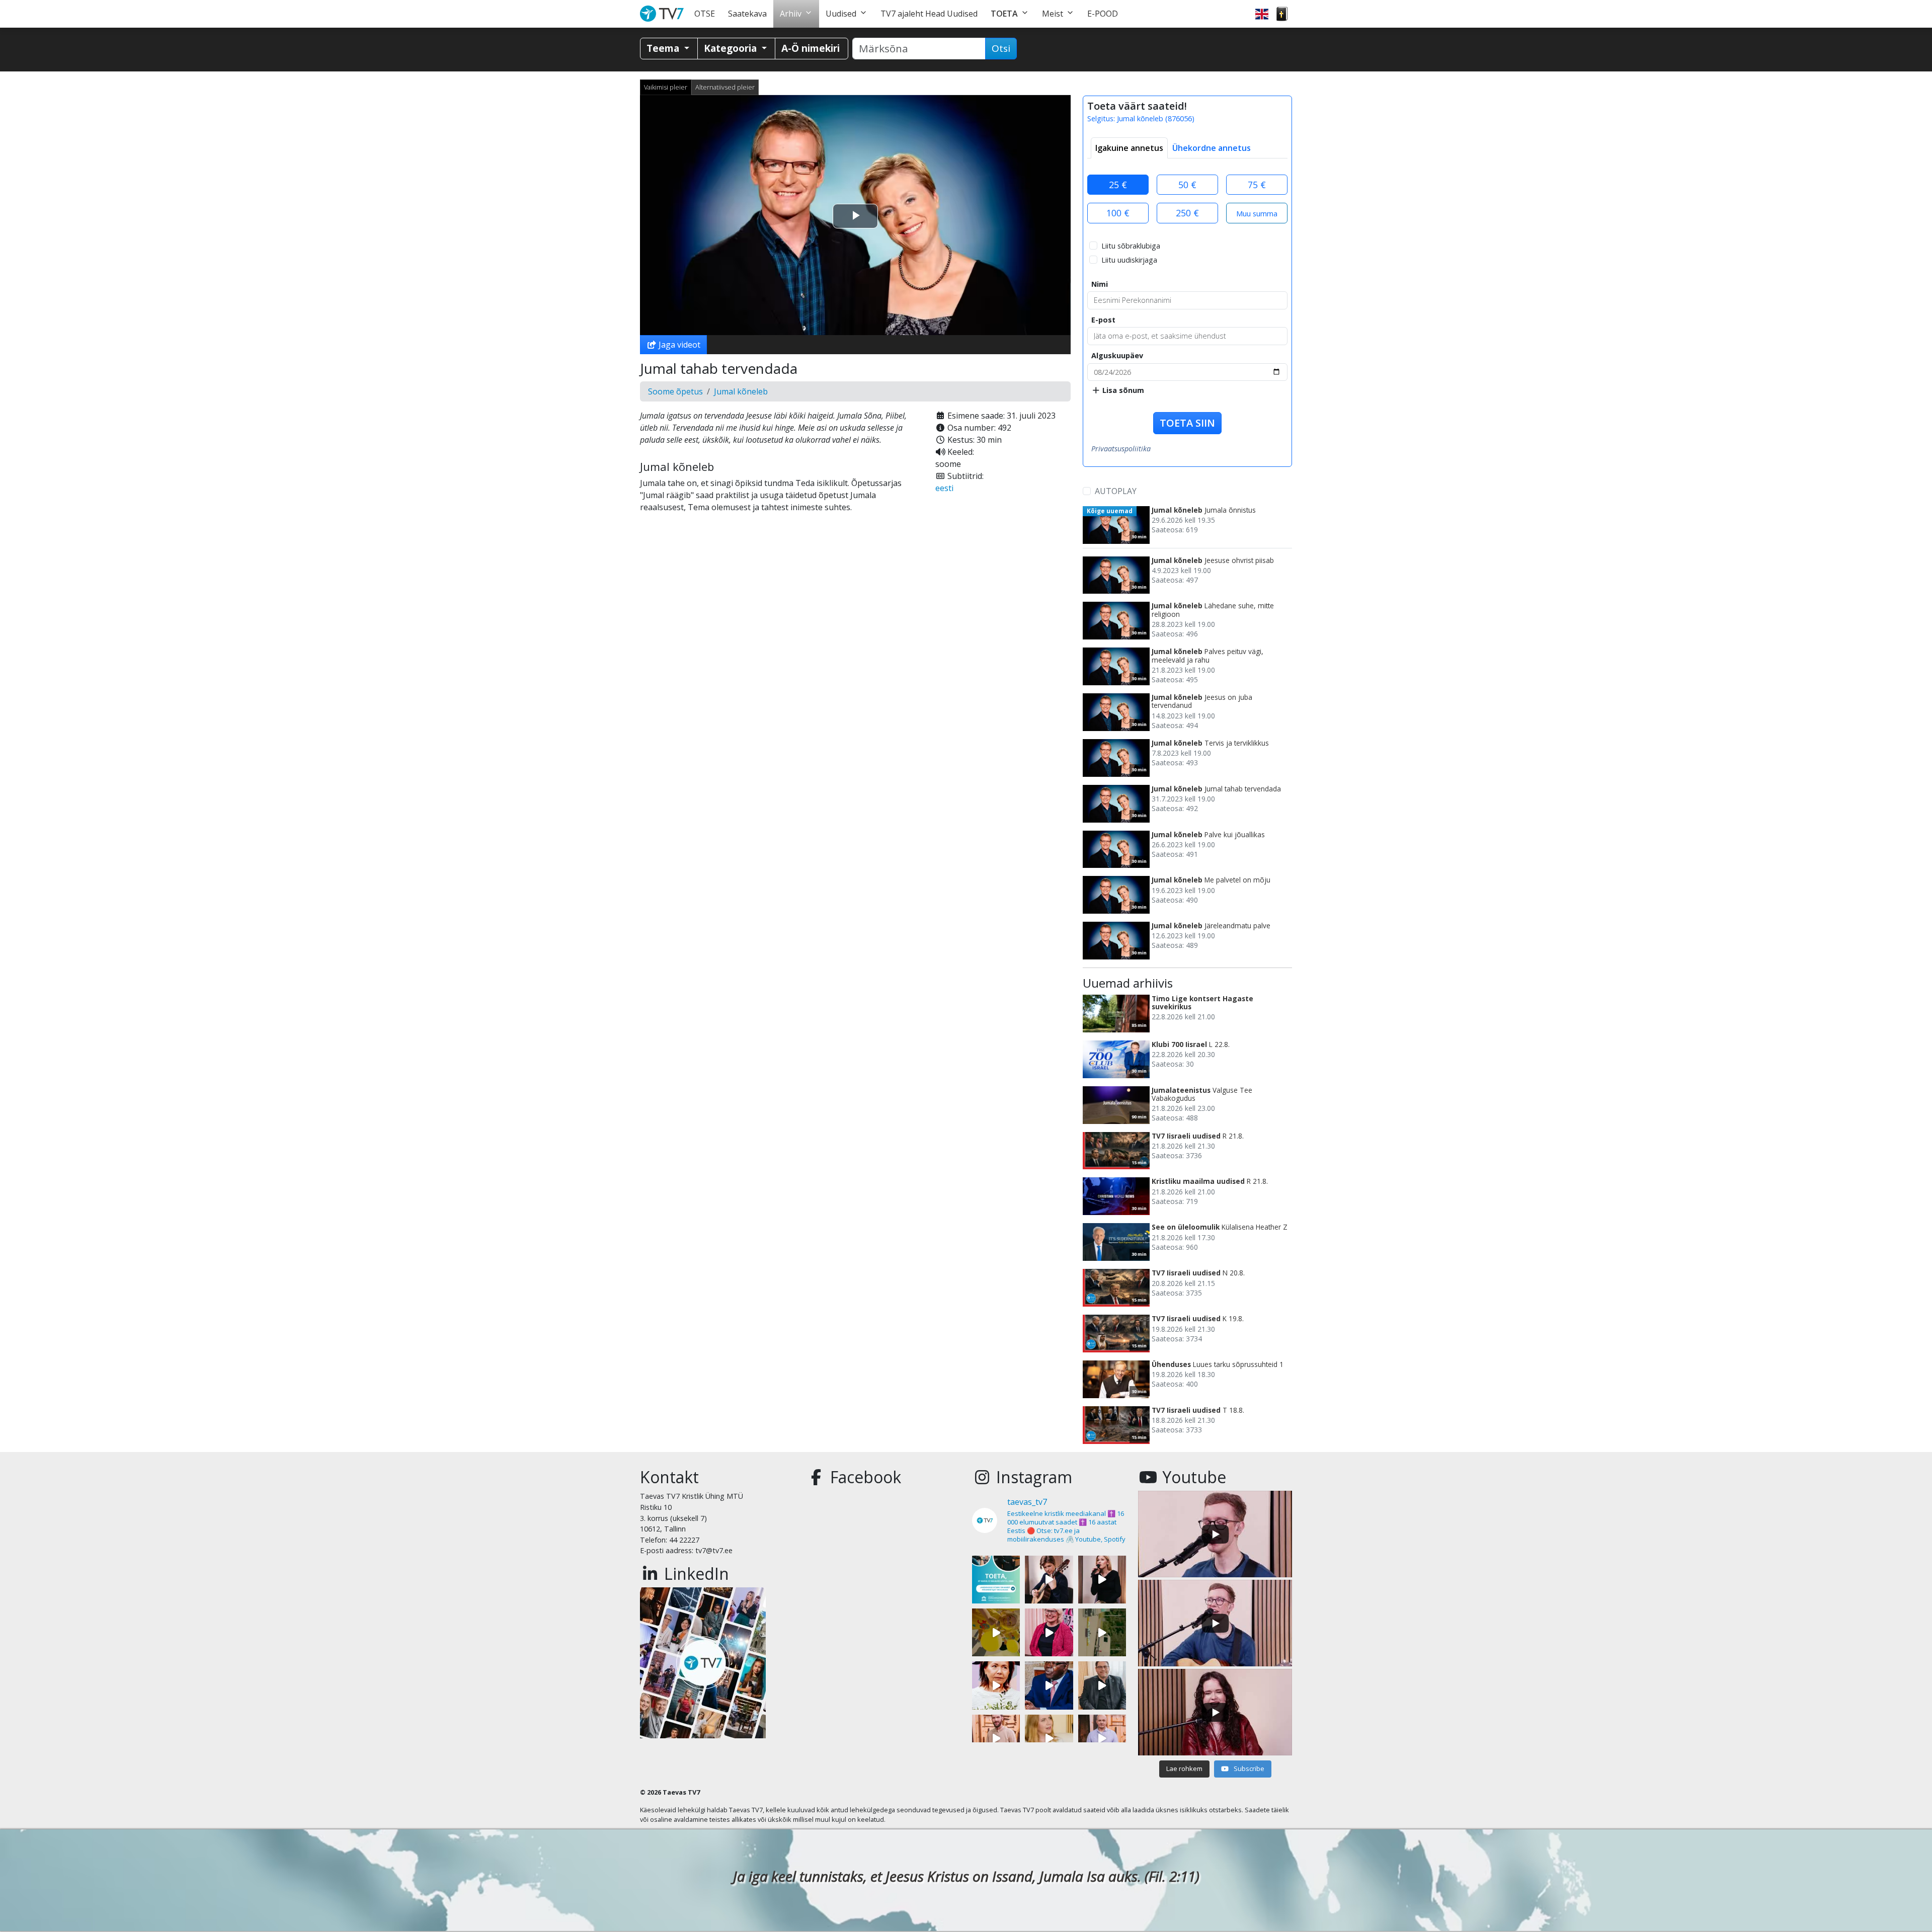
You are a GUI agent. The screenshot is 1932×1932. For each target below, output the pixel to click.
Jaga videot (678, 345)
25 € (1118, 185)
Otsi (1001, 48)
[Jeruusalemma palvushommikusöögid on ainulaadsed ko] (1049, 1685)
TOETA (1004, 14)
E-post (1103, 320)
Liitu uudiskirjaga (1129, 260)
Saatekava (747, 14)
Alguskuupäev (1117, 355)
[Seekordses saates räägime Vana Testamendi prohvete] (1049, 1739)
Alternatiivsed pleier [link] (725, 87)
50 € (1187, 185)
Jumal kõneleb (741, 391)
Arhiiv (791, 14)
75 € (1257, 185)
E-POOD (1103, 14)
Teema (664, 48)
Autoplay (1116, 491)
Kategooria (732, 48)
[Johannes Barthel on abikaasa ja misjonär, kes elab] (1102, 1685)
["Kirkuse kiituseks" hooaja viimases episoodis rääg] (1049, 1632)
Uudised (841, 14)
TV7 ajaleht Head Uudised (929, 14)
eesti (944, 488)
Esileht (664, 14)
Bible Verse (1282, 14)
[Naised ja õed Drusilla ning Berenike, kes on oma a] (996, 1685)
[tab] (1129, 148)
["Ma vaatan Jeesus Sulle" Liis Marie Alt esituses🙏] (1049, 1580)
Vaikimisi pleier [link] (666, 87)
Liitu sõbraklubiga (1131, 246)
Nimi (1100, 284)
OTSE (705, 14)
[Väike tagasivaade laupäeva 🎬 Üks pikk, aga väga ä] (1102, 1632)
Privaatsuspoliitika (1121, 449)
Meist (1053, 14)
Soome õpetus (675, 391)
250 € (1187, 213)
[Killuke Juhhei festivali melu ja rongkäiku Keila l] (996, 1632)
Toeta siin (1187, 423)
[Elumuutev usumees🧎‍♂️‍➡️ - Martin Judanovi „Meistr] (996, 1739)
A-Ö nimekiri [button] (811, 48)
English (1262, 14)
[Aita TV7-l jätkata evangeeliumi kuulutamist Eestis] (996, 1580)
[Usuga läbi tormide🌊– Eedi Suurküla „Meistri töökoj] (1102, 1739)
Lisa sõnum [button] (1122, 390)
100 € (1118, 213)
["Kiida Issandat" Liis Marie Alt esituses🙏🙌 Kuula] (1102, 1580)
